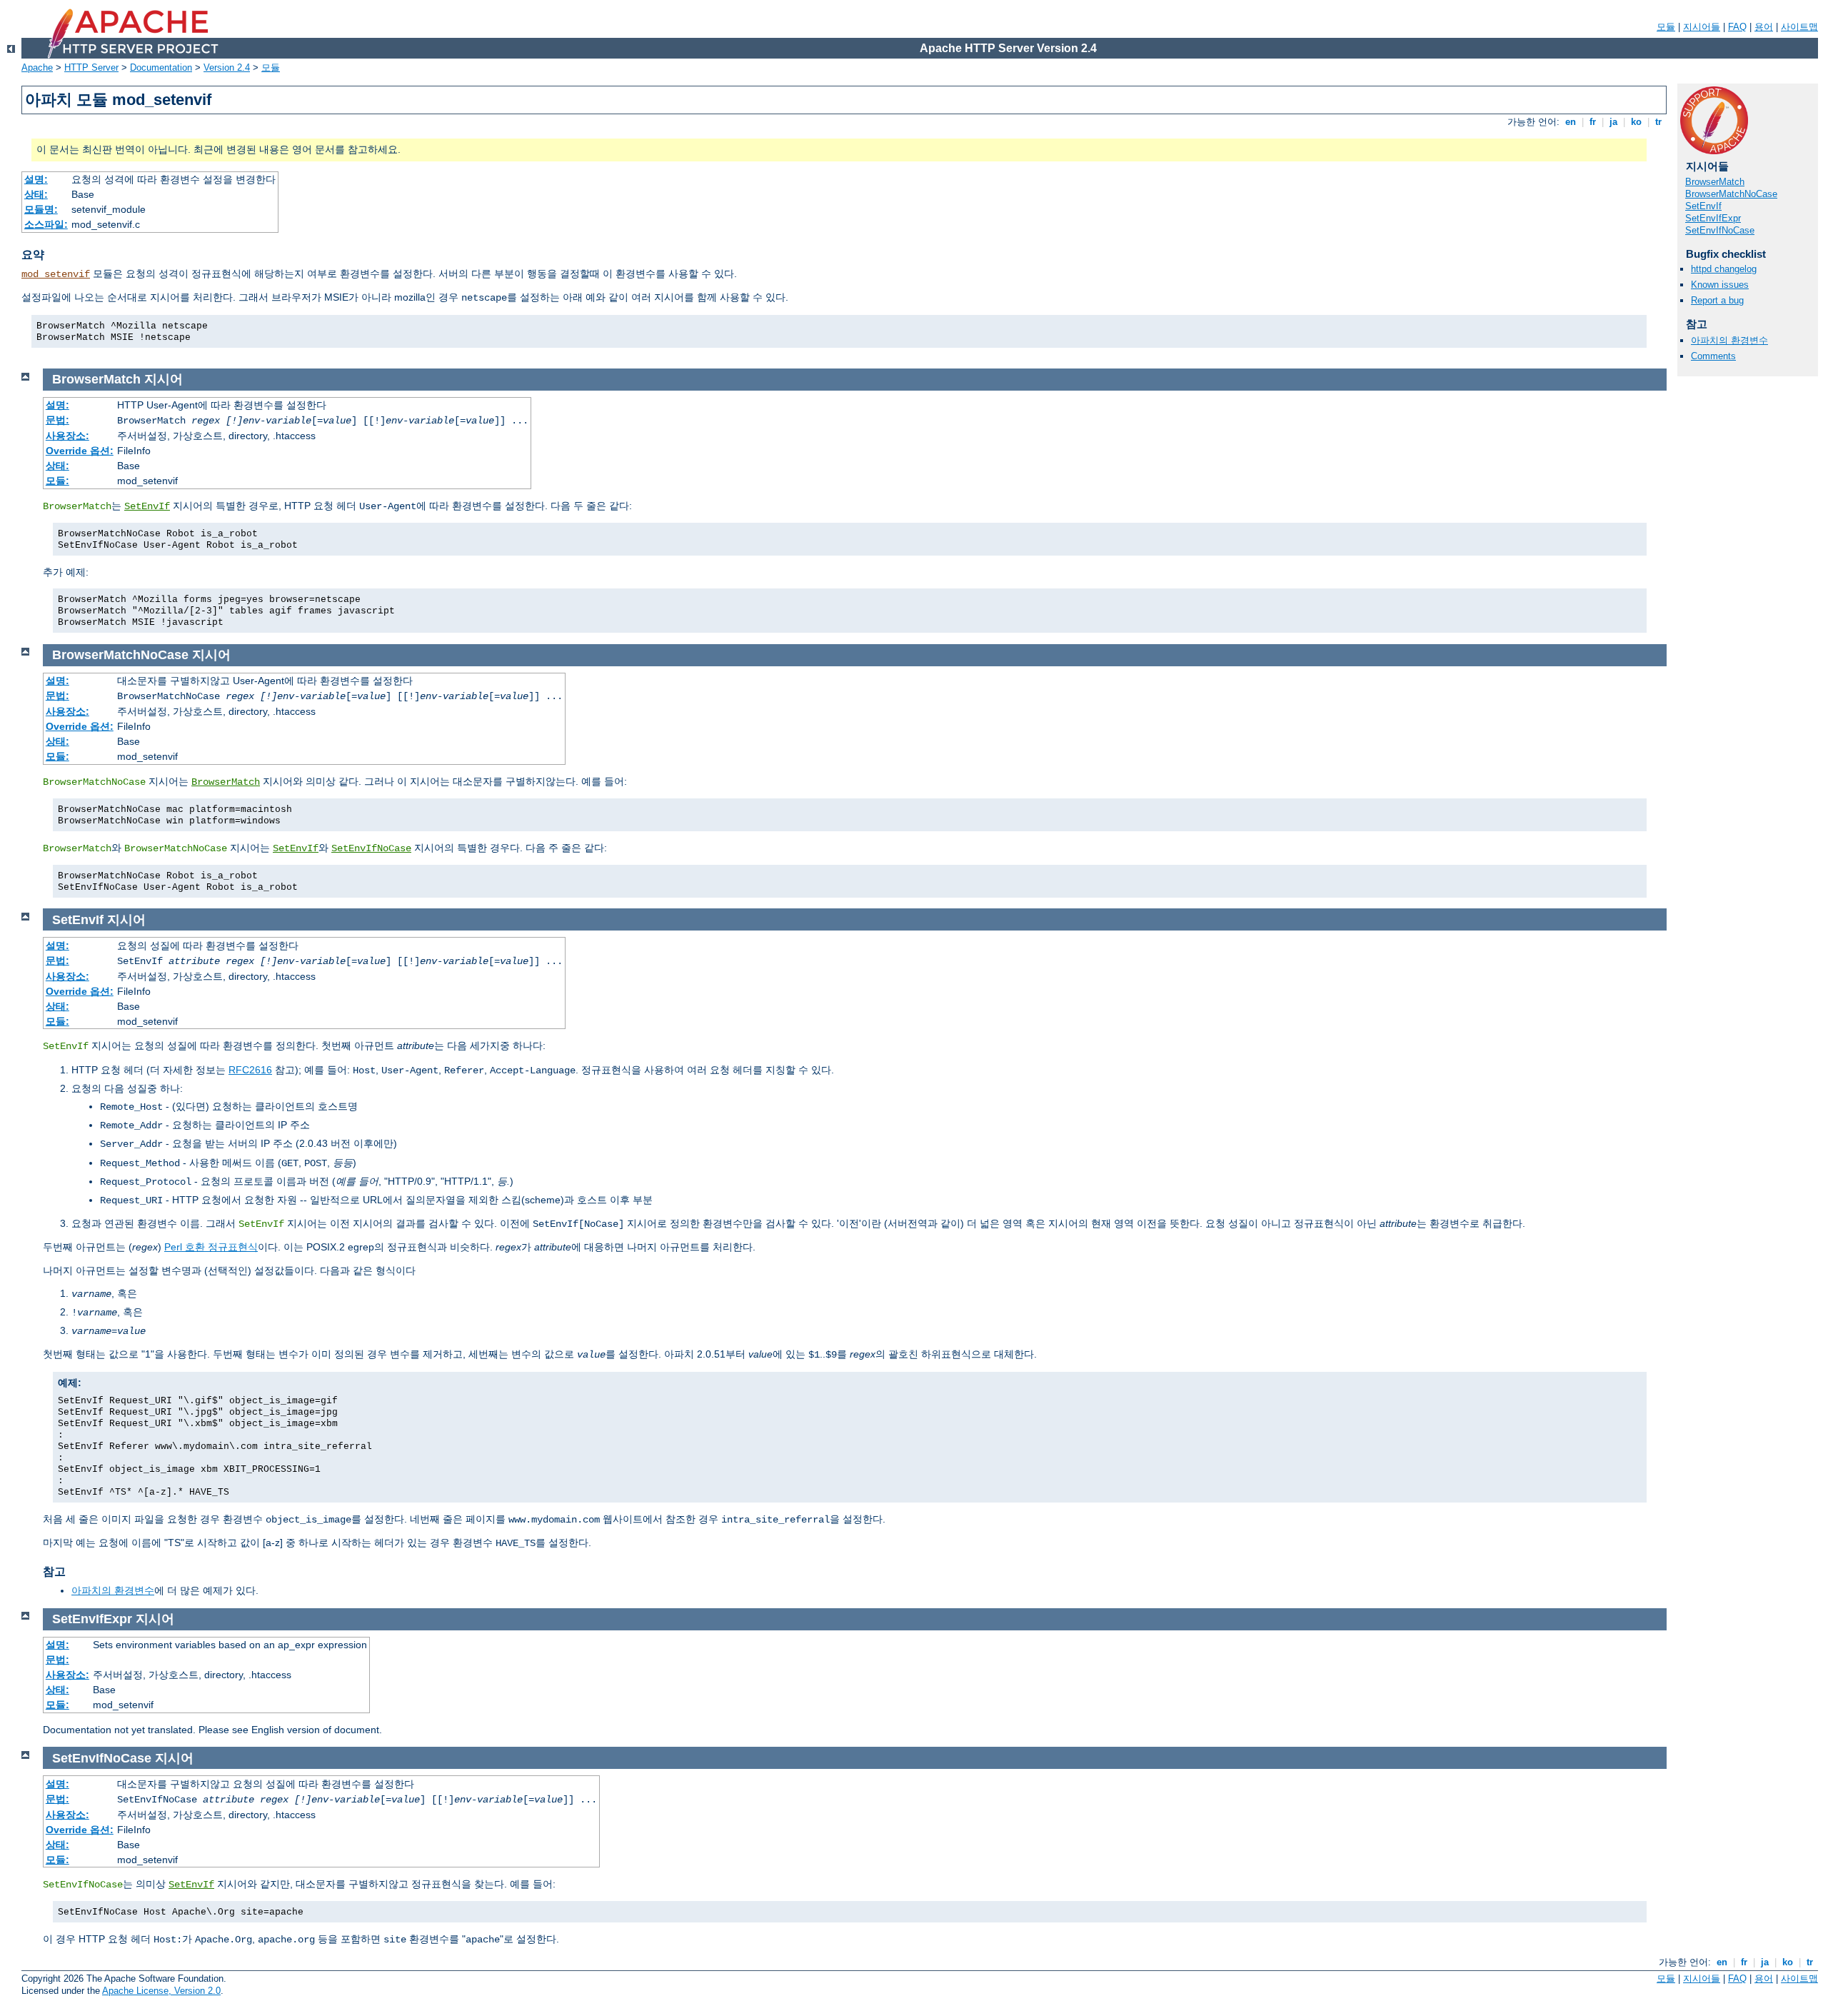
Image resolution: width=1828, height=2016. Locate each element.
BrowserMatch (1715, 182)
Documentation (161, 67)
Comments (1713, 356)
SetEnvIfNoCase (1720, 230)
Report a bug (1717, 300)
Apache (37, 67)
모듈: (57, 481)
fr (1593, 122)
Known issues (1720, 285)
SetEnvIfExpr (1713, 218)
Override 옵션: (80, 451)
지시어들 (1702, 27)
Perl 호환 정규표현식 (211, 1247)
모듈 (1666, 27)
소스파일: (46, 224)
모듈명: (41, 209)
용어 (1764, 27)
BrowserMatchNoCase (1731, 194)
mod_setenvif (56, 274)
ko (1636, 122)
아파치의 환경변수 (1729, 340)
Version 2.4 (227, 67)
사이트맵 (1799, 27)
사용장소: (67, 436)
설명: (36, 179)
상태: (36, 194)
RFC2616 (250, 1070)
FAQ (1737, 27)
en (1571, 122)
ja (1613, 122)
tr (1658, 122)
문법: (57, 420)
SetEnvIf (1703, 206)
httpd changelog (1724, 269)
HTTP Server (91, 67)
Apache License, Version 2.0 (161, 1991)
